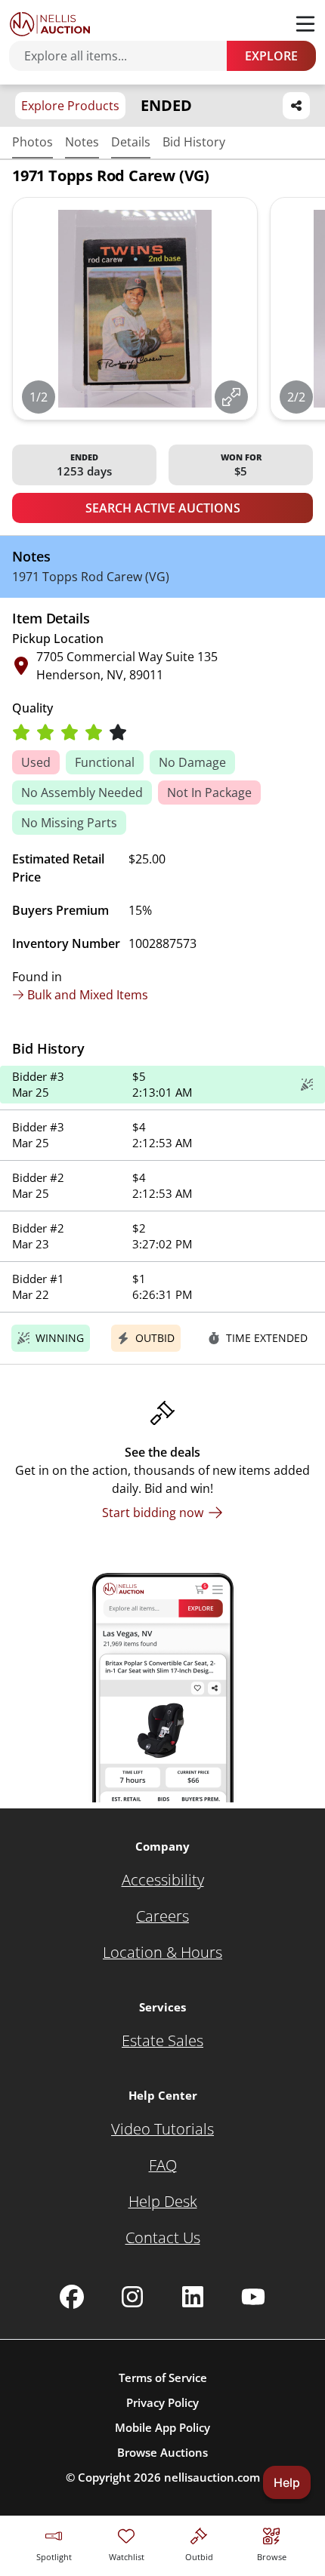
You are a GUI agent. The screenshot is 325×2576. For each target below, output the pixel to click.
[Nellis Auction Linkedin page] (193, 2297)
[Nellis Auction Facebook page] (72, 2297)
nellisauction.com (212, 2477)
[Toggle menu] (305, 24)
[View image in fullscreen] (231, 397)
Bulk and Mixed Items (88, 995)
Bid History (194, 142)
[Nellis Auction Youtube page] (253, 2297)
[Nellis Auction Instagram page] (132, 2297)
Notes (82, 142)
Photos (32, 142)
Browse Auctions (162, 2452)
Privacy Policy (162, 2402)
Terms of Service (163, 2377)
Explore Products (70, 106)
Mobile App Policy (162, 2427)
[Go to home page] (50, 24)
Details (131, 142)
